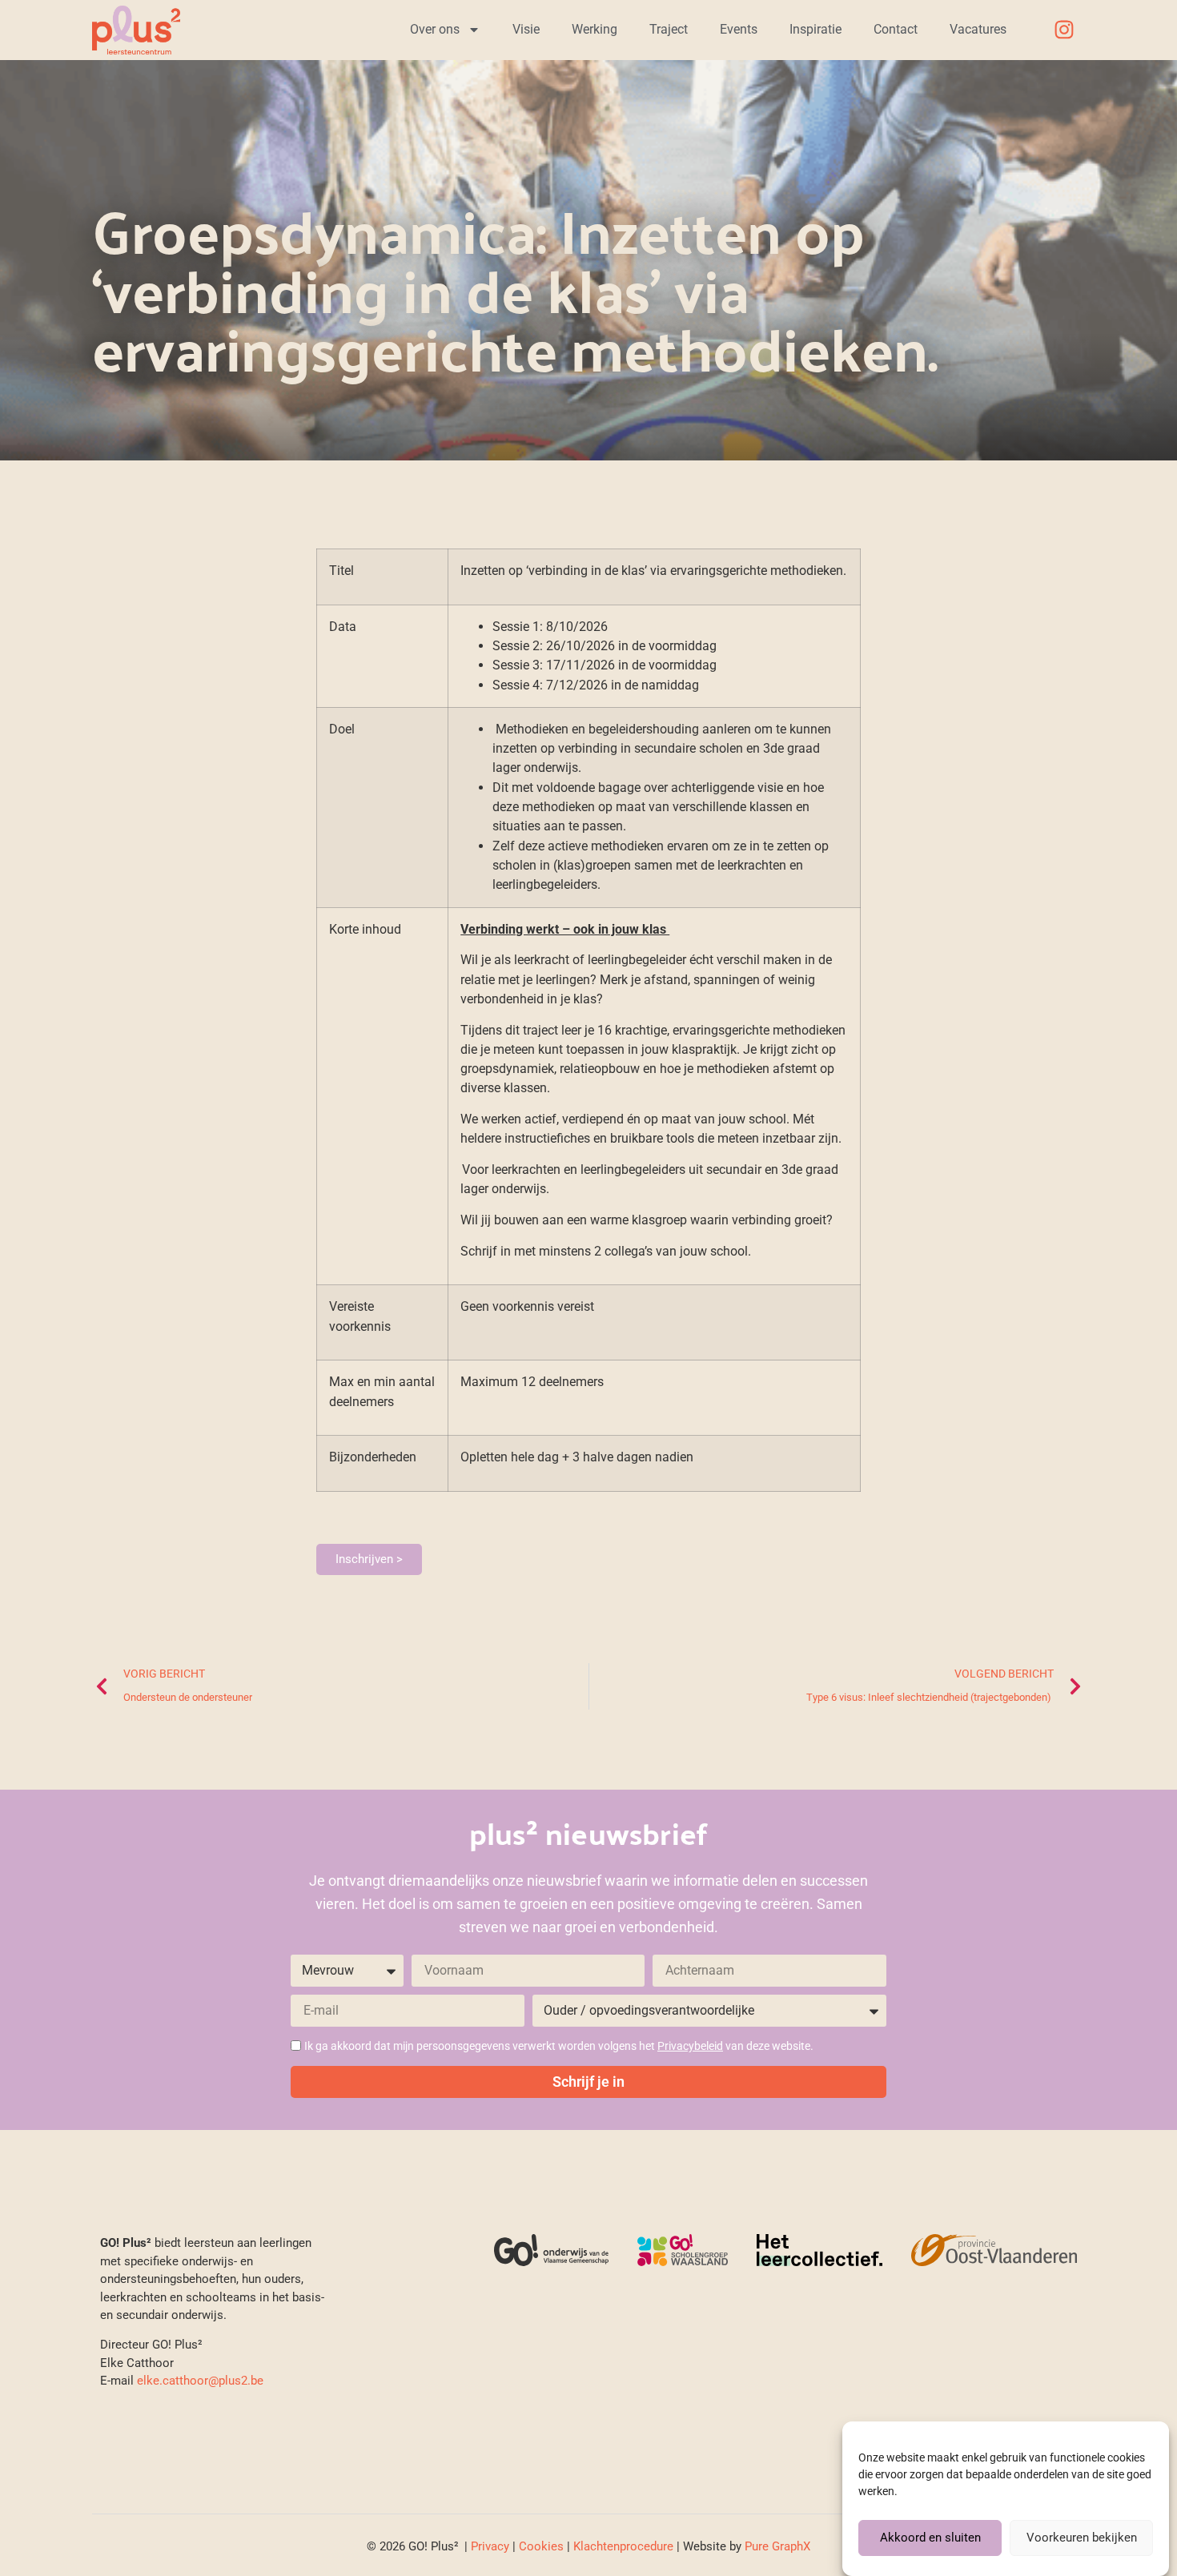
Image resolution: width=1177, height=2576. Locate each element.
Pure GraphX (777, 2546)
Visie (526, 29)
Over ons (435, 29)
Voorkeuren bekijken (1082, 2538)
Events (739, 29)
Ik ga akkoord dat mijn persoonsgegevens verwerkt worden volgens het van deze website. (559, 2046)
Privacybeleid (690, 2046)
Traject (669, 29)
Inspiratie (815, 29)
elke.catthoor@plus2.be (200, 2381)
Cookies (541, 2546)
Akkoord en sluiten (930, 2538)
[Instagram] (1064, 30)
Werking (595, 29)
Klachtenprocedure (623, 2546)
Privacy (490, 2546)
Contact (896, 29)
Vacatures (978, 29)
